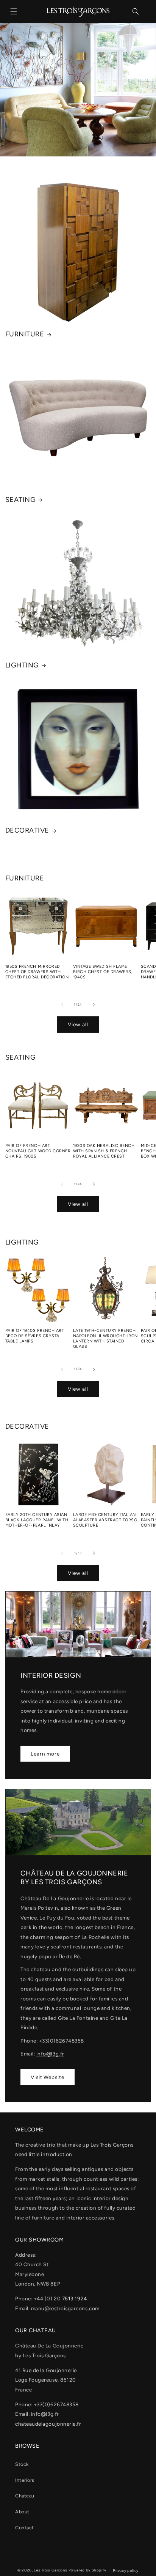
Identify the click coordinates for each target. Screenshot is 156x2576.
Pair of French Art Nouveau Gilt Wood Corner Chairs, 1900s (38, 1151)
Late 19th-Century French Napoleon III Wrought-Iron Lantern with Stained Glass (106, 1338)
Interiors (25, 2480)
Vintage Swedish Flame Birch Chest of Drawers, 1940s (103, 972)
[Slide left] (62, 1005)
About (22, 2512)
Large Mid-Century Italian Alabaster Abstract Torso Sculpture (105, 1520)
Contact (25, 2528)
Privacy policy (126, 2570)
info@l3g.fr (50, 2054)
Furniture (25, 334)
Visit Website (48, 2077)
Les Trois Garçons (51, 2570)
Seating (21, 500)
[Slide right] (94, 1005)
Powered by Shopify (87, 2570)
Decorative (27, 830)
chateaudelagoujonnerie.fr (48, 2424)
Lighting (22, 665)
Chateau (25, 2496)
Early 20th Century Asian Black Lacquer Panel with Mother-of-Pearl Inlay (37, 1520)
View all (78, 1024)
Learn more (45, 1754)
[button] (14, 11)
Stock (22, 2464)
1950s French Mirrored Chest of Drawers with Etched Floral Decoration (37, 972)
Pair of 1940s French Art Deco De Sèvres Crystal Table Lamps (35, 1336)
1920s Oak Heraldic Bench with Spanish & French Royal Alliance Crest (104, 1151)
